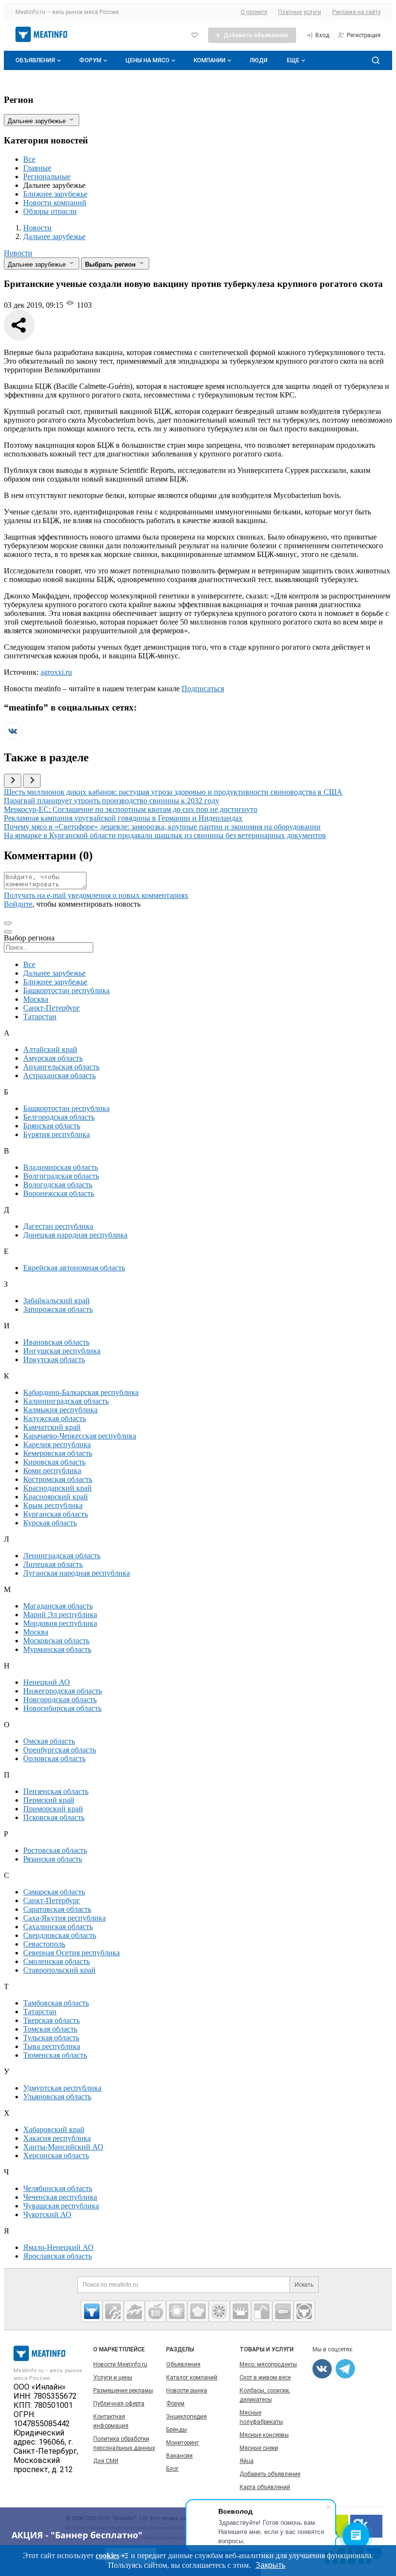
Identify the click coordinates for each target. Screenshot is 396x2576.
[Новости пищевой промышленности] (156, 2311)
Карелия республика (57, 1445)
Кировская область (54, 1462)
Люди (259, 60)
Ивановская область (56, 1342)
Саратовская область (57, 1909)
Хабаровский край (54, 2129)
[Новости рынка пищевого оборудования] (113, 2311)
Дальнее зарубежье (54, 973)
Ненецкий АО (47, 1682)
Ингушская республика (62, 1351)
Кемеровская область (58, 1453)
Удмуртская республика (62, 2088)
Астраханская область (59, 1075)
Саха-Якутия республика (64, 1918)
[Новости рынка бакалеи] (283, 2311)
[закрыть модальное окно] (8, 932)
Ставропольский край (59, 1970)
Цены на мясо (148, 60)
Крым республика (53, 1505)
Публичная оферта (119, 2404)
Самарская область (54, 1892)
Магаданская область (58, 1606)
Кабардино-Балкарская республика (81, 1392)
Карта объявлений (265, 2487)
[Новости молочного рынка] (240, 2311)
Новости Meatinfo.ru (120, 2364)
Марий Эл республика (60, 1615)
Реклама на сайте (356, 12)
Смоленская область (57, 1961)
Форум (90, 60)
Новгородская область (60, 1700)
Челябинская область (58, 2188)
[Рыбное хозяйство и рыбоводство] (134, 2311)
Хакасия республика (57, 2138)
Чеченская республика (60, 2197)
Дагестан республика (58, 1226)
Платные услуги (300, 12)
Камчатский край (52, 1427)
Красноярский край (56, 1497)
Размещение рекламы (123, 2391)
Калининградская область (66, 1401)
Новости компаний (55, 203)
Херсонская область (56, 2156)
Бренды (177, 2430)
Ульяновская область (57, 2097)
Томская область (50, 2029)
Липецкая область (53, 1564)
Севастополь (44, 1944)
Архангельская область (61, 1067)
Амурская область (53, 1058)
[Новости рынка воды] (262, 2311)
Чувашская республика (61, 2206)
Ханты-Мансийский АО (63, 2147)
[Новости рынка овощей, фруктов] (219, 2311)
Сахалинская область (58, 1927)
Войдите (18, 904)
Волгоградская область (61, 1176)
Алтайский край (50, 1049)
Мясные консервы (264, 2435)
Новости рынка (187, 2391)
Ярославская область (57, 2256)
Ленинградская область (62, 1556)
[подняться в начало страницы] (8, 923)
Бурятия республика (57, 1134)
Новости (18, 253)
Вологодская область (58, 1185)
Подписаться (203, 689)
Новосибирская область (62, 1708)
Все (29, 159)
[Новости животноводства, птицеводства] (92, 2311)
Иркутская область (54, 1359)
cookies (107, 2555)
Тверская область (51, 2020)
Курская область (50, 1523)
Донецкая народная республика (75, 1235)
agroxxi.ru (56, 672)
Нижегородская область (63, 1691)
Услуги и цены (113, 2377)
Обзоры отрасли (50, 211)
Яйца (247, 2461)
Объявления (35, 60)
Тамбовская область (56, 2003)
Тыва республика (52, 2046)
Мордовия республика (60, 1623)
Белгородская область (59, 1117)
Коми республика (52, 1471)
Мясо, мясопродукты (268, 2364)
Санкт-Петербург (52, 1008)
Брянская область (52, 1126)
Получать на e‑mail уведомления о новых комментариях (96, 895)
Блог (172, 2469)
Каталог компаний (192, 2377)
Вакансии (179, 2456)
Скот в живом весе (265, 2377)
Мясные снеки (259, 2448)
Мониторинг (183, 2443)
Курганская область (56, 1514)
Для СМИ (106, 2461)
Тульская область (51, 2038)
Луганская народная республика (77, 1573)
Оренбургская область (60, 1750)
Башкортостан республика (66, 990)
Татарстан (40, 1017)
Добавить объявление (270, 2474)
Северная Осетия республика (71, 1953)
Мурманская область (57, 1649)
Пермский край (49, 1800)
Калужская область (55, 1418)
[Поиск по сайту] (376, 60)
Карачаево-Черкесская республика (80, 1436)
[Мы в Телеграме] (345, 2369)
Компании (210, 60)
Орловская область (54, 1758)
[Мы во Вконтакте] (13, 737)
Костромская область (58, 1479)
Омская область (49, 1741)
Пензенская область (56, 1791)
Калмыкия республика (60, 1410)
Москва (36, 999)
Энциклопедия (186, 2417)
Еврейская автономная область (74, 1268)
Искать (304, 2285)
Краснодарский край (57, 1488)
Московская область (56, 1641)
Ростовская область (55, 1850)
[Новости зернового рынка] (177, 2311)
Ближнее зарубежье (55, 194)
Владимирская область (61, 1167)
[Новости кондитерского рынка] (198, 2311)
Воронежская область (59, 1193)
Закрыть (270, 2565)
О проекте (254, 12)
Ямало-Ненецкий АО (58, 2247)
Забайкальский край (57, 1301)
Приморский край (53, 1809)
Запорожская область (58, 1309)
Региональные (47, 177)
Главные (37, 168)
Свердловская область (60, 1935)
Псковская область (54, 1817)
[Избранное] (195, 35)
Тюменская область (55, 2055)
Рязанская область (53, 1859)
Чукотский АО (47, 2214)
